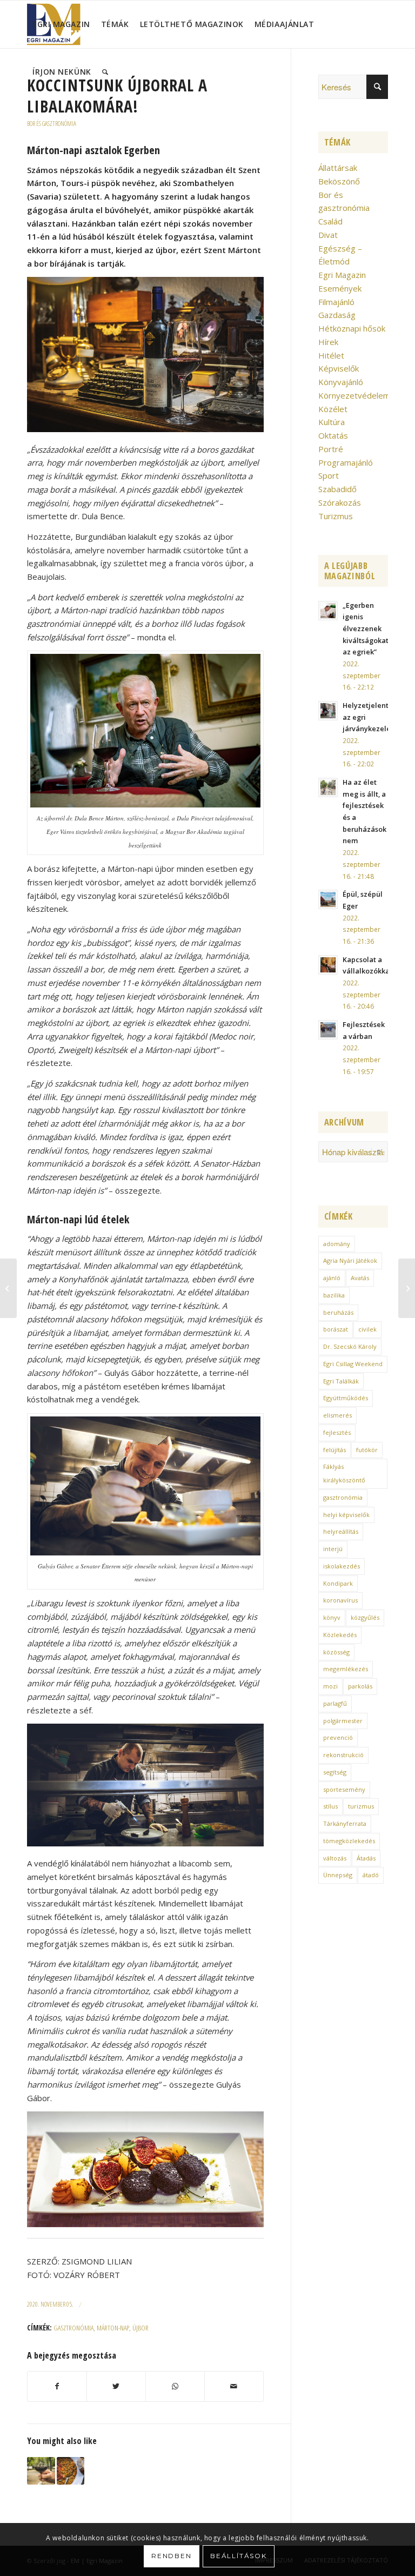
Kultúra (332, 422)
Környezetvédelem (354, 395)
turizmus (361, 1806)
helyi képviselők (346, 1515)
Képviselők (339, 368)
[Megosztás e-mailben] (234, 2386)
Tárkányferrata (345, 1823)
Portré (331, 449)
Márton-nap (113, 2328)
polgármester (343, 1721)
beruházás (338, 1312)
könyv (332, 1617)
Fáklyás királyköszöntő (344, 1473)
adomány (337, 1244)
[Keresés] (105, 72)
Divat (328, 235)
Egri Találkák (341, 1381)
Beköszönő (339, 181)
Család (330, 221)
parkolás (360, 1686)
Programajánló (346, 462)
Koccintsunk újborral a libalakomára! (117, 96)
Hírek (328, 342)
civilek (367, 1329)
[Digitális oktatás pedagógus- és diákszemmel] (407, 1288)
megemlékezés (346, 1669)
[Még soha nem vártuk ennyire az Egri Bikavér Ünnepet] (41, 2471)
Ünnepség (338, 1875)
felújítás (334, 1450)
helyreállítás (341, 1531)
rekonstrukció (343, 1755)
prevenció (338, 1737)
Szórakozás (340, 502)
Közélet (333, 409)
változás (335, 1858)
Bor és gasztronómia (52, 124)
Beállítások (239, 2556)
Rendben (172, 2556)
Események (340, 288)
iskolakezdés (342, 1566)
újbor (140, 2328)
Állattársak (338, 168)
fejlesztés (337, 1432)
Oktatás (333, 435)
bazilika (334, 1295)
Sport (329, 475)
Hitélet (331, 355)
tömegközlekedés (349, 1841)
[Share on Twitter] (116, 2386)
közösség (336, 1652)
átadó (371, 1875)
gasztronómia (73, 2328)
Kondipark (338, 1583)
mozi (330, 1686)
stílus (330, 1806)
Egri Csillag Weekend (353, 1364)
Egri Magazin (342, 275)
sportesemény (344, 1789)
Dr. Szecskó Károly (350, 1346)
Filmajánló (336, 302)
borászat (336, 1329)
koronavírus (340, 1600)
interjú (333, 1549)
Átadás (366, 1858)
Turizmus (336, 516)
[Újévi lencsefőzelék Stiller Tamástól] (71, 2471)
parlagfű (335, 1703)
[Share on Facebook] (57, 2386)
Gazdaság (337, 315)
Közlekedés (340, 1635)
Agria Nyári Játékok (350, 1260)
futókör (367, 1450)
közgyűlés (365, 1617)
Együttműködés (346, 1398)
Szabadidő (337, 489)
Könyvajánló (341, 382)
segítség (335, 1772)
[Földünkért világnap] (8, 1288)
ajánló (332, 1278)
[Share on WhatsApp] (175, 2386)
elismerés (337, 1415)
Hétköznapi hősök (352, 328)
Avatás (360, 1278)
